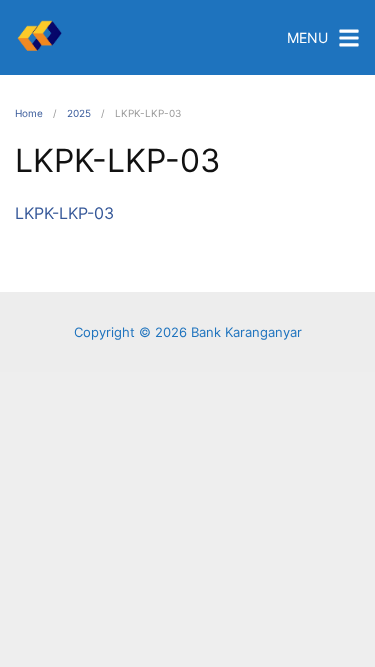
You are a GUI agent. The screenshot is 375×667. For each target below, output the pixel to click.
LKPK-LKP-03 (64, 213)
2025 (79, 113)
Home (29, 113)
